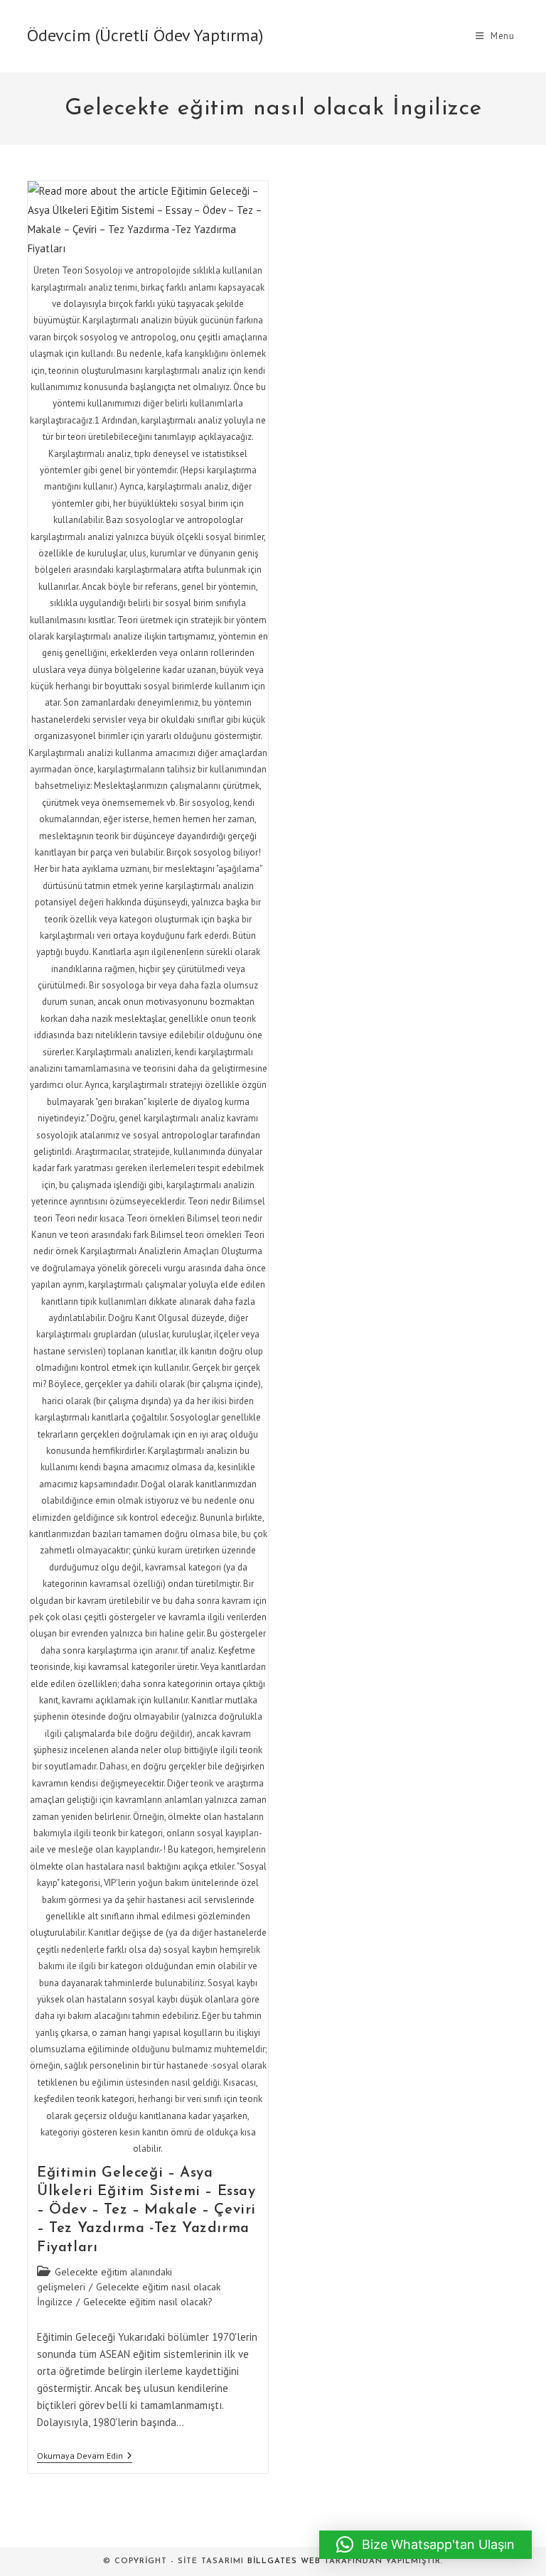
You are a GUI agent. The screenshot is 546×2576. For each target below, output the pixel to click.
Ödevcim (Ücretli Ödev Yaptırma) (145, 35)
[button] (425, 2545)
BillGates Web (284, 2561)
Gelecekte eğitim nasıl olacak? (148, 2302)
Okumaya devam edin (85, 2457)
